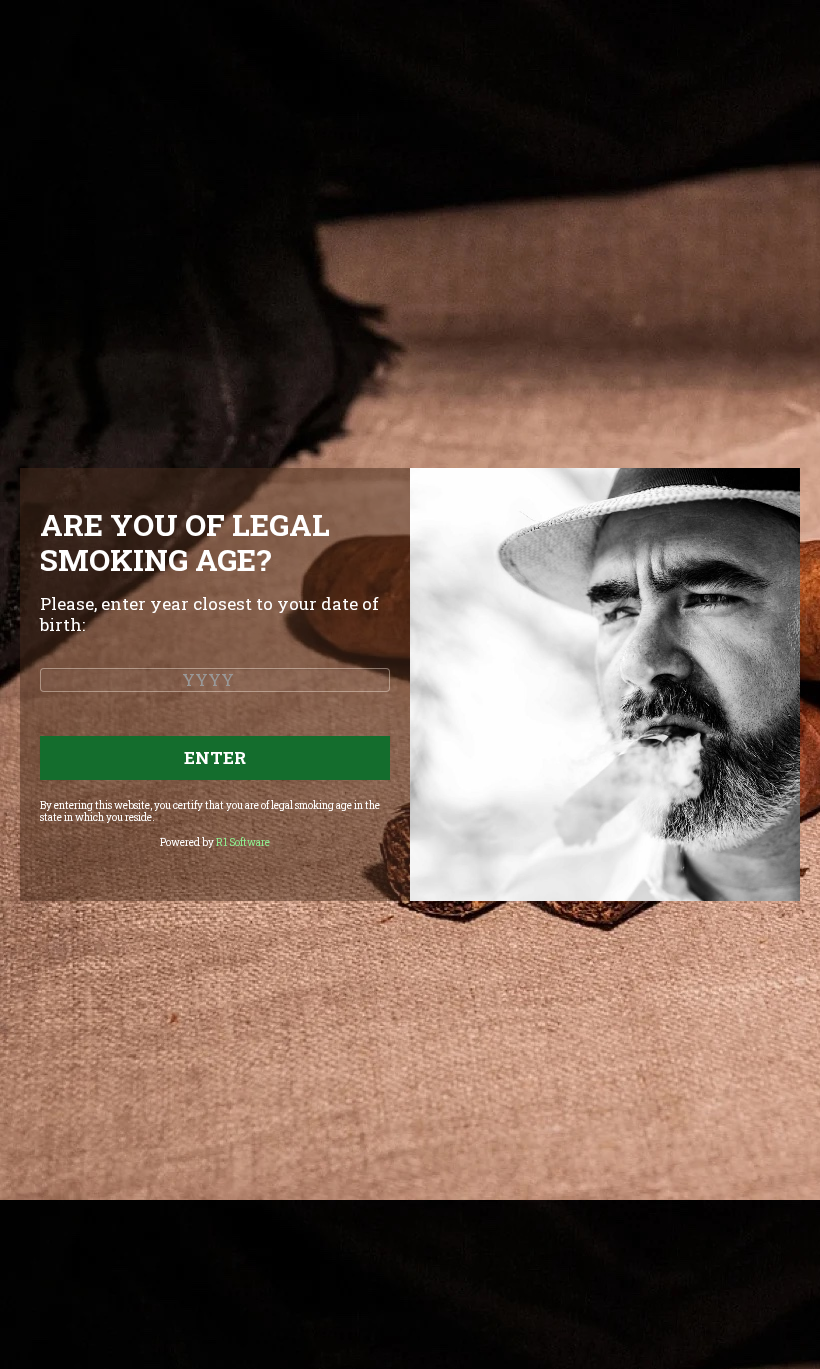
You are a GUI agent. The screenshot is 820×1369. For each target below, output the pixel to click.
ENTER (215, 757)
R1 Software (243, 842)
